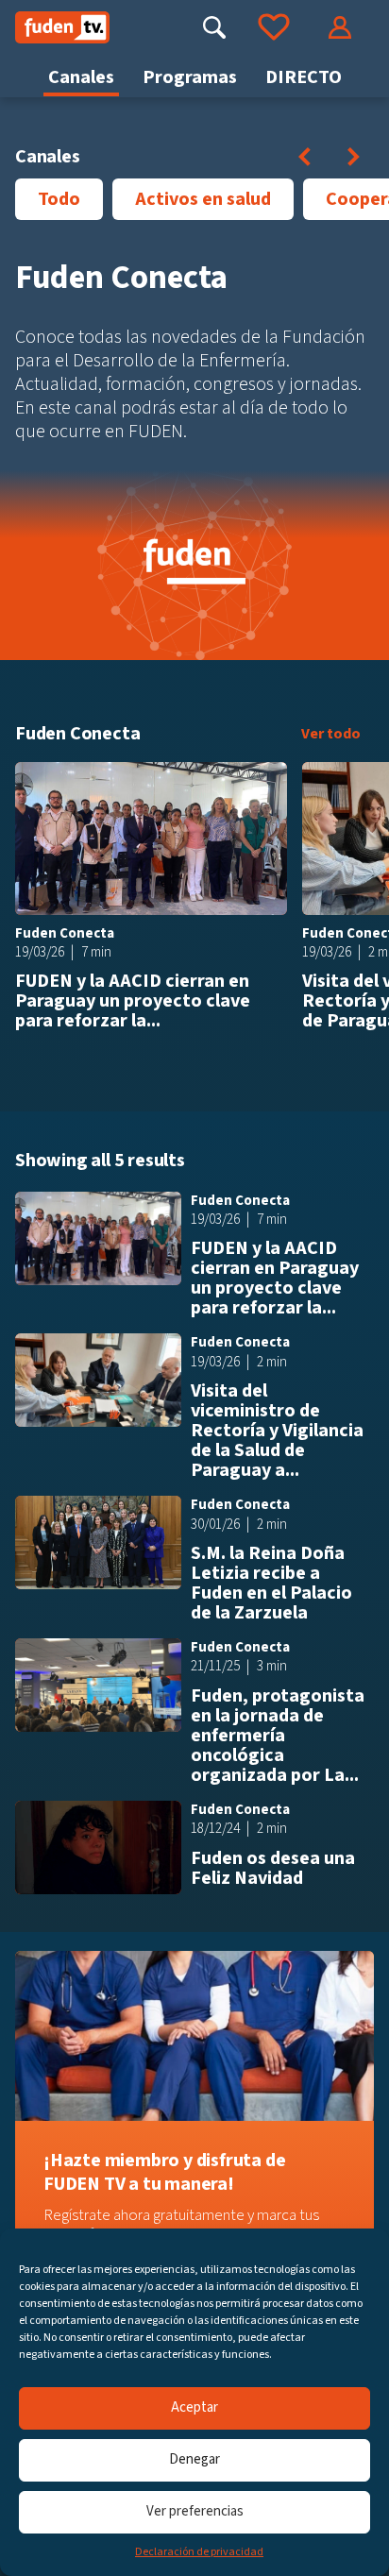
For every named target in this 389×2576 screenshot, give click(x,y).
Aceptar (194, 2407)
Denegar (194, 2459)
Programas (190, 77)
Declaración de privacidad (199, 2552)
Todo (59, 199)
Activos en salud (203, 199)
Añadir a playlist (266, 783)
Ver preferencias (195, 2511)
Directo (304, 77)
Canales (81, 77)
